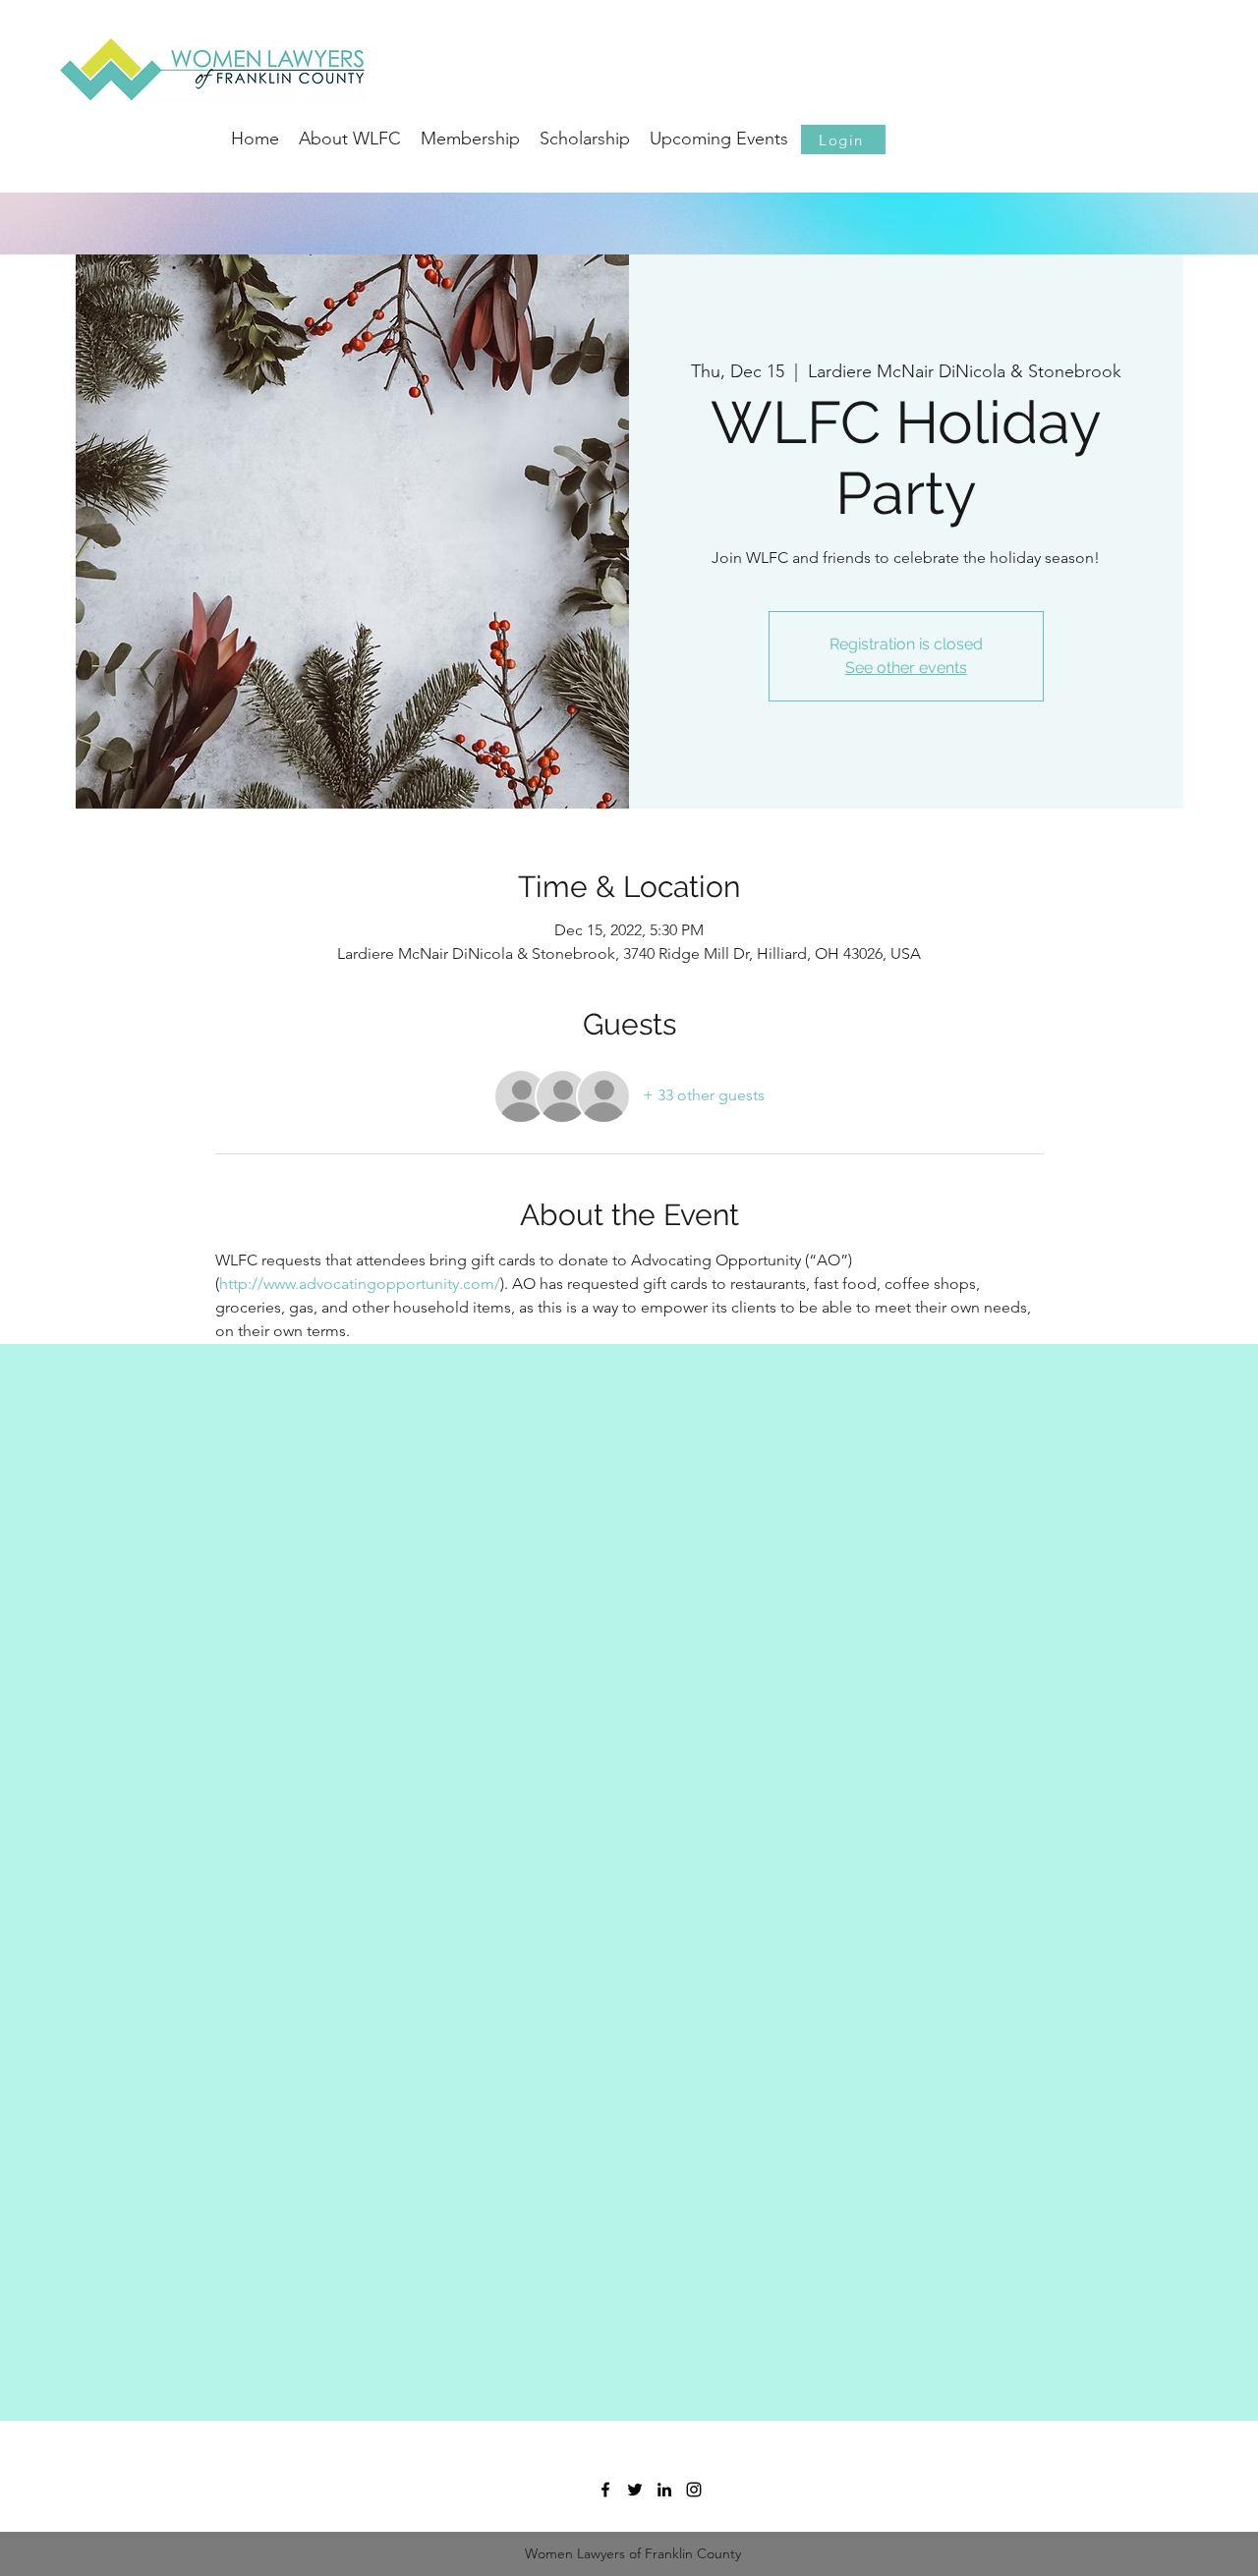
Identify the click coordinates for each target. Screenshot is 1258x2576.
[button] (843, 140)
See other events (906, 668)
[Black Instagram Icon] (694, 2490)
